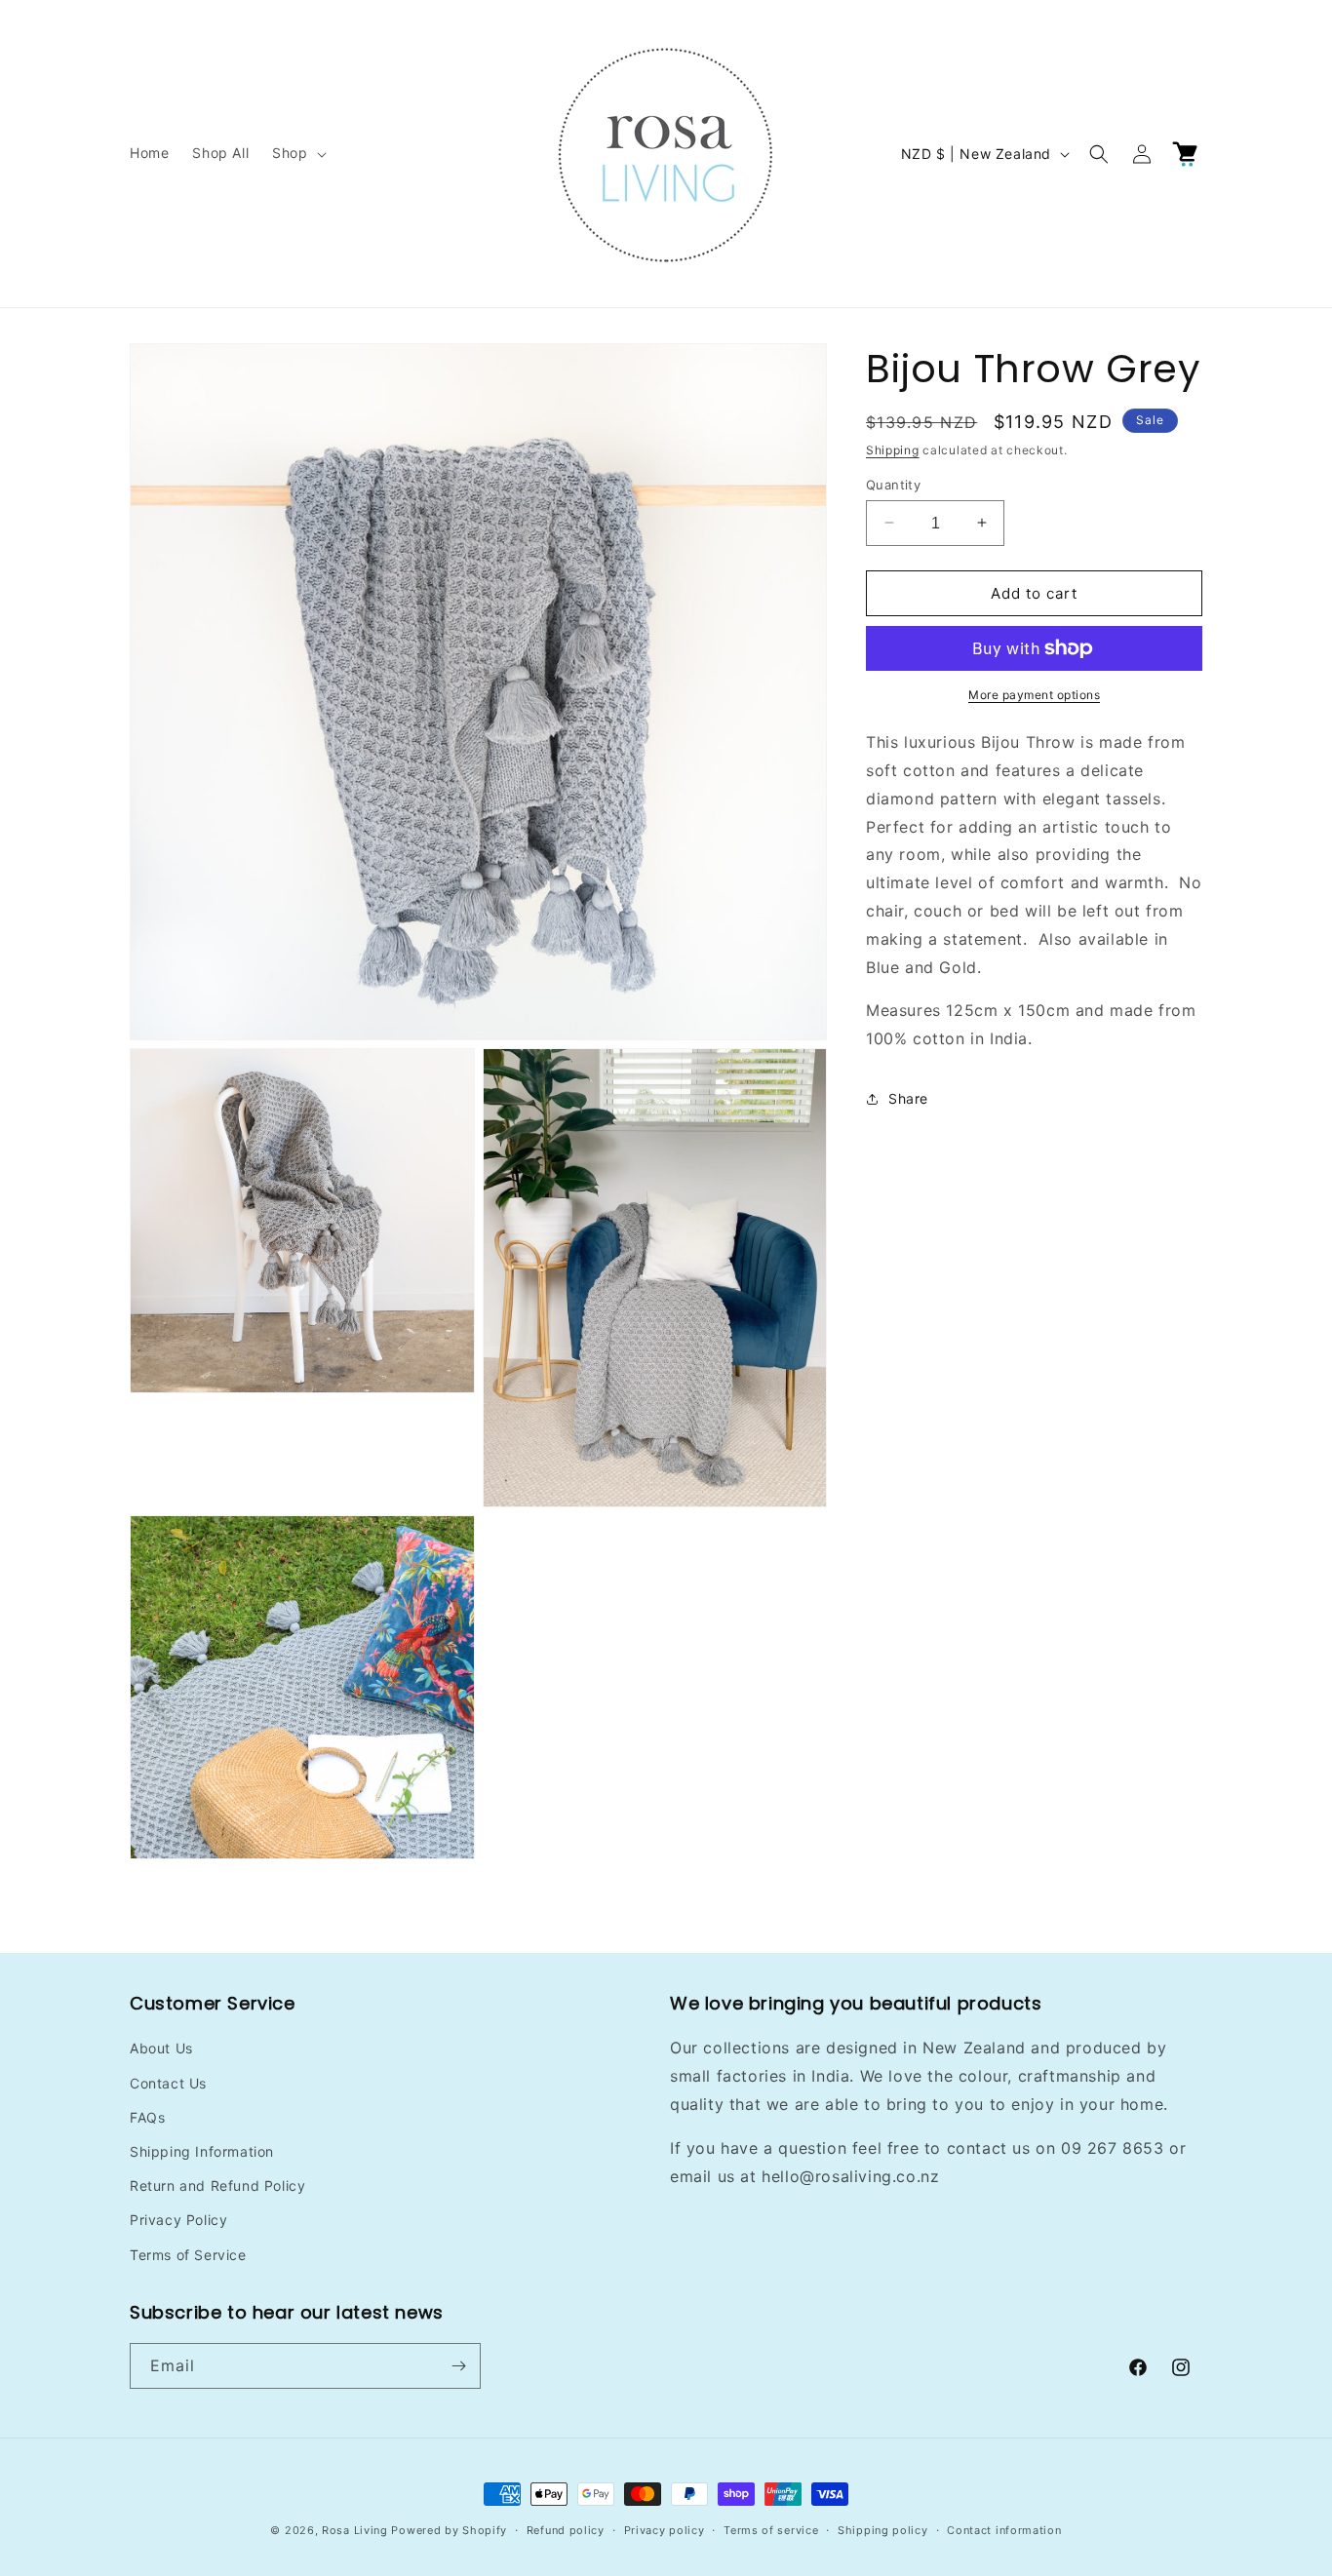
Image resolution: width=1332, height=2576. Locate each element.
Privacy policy (665, 2530)
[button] (297, 153)
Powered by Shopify (449, 2530)
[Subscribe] (458, 2366)
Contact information (1004, 2530)
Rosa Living (355, 2530)
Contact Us (168, 2083)
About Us (161, 2048)
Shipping (893, 450)
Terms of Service (188, 2255)
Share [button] (908, 1098)
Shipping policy (883, 2530)
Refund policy (566, 2530)
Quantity (893, 484)
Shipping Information (202, 2151)
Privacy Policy (178, 2220)
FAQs (147, 2117)
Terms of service (771, 2530)
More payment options (1034, 695)
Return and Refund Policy (217, 2186)
